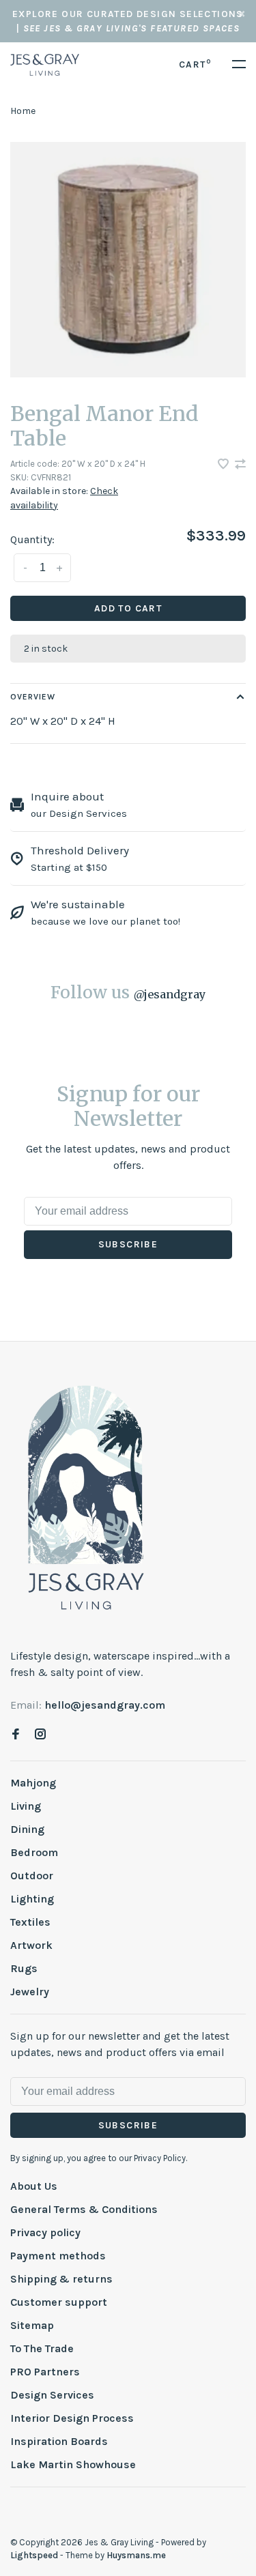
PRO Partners (45, 2372)
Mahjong (33, 1783)
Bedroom (34, 1852)
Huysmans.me (136, 2555)
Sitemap (32, 2325)
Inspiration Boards (59, 2441)
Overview (33, 697)
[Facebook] (16, 1735)
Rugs (24, 1968)
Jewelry (30, 1992)
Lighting (32, 1899)
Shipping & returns (61, 2279)
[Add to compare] (240, 465)
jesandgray (170, 994)
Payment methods (58, 2256)
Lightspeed (34, 2555)
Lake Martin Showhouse (73, 2464)
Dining (27, 1829)
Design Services (52, 2395)
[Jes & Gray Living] (86, 1496)
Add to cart (128, 608)
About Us (34, 2186)
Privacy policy (45, 2232)
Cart (195, 64)
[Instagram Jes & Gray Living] (40, 1735)
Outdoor (32, 1876)
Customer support (59, 2302)
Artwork (31, 1945)
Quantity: (32, 539)
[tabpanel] (128, 260)
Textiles (30, 1922)
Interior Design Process (72, 2418)
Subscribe (128, 1244)
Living (26, 1806)
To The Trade (42, 2348)
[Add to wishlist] (225, 465)
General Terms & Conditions (84, 2209)
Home (23, 111)
